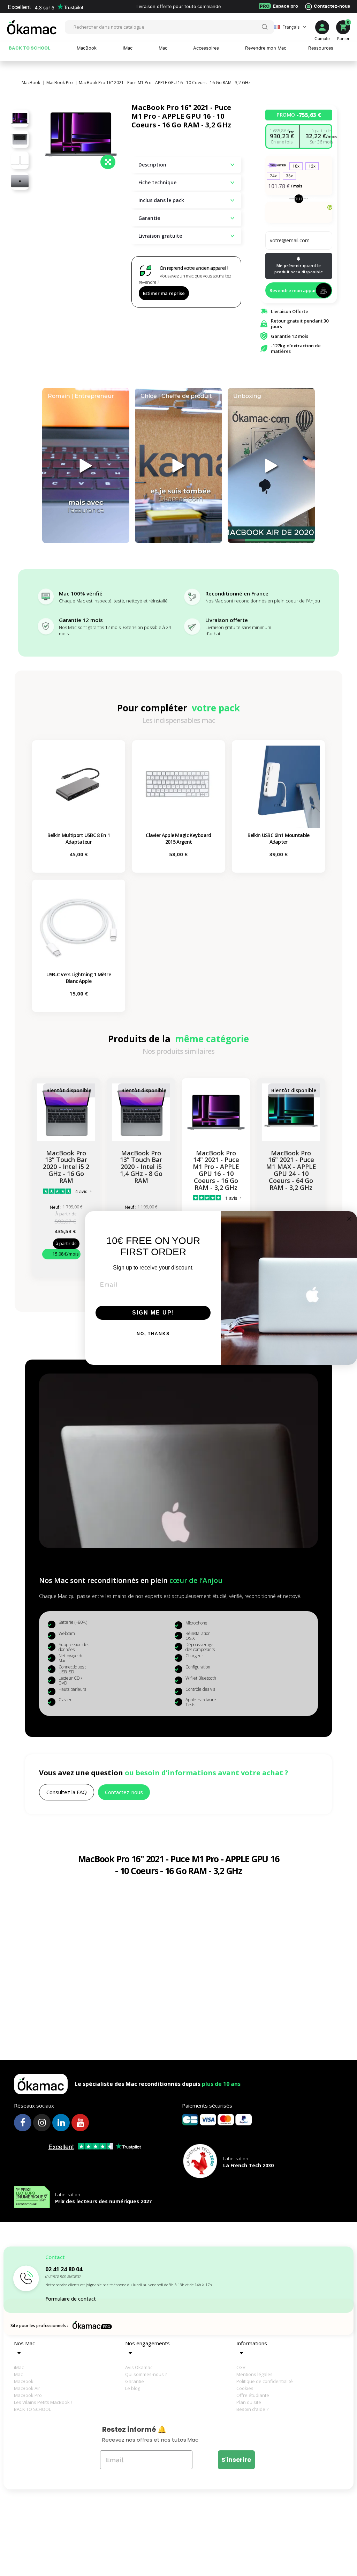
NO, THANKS (153, 1334)
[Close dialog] (349, 1219)
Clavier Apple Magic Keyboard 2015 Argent (178, 838)
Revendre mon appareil (296, 290)
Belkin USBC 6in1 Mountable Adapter (279, 838)
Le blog (133, 2388)
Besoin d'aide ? (252, 2409)
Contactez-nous (332, 6)
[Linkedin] (61, 2123)
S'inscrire (236, 2460)
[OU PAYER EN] (299, 214)
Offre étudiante (253, 2395)
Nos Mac (24, 2343)
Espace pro (279, 6)
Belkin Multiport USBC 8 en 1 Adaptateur (79, 838)
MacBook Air (27, 2388)
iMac (19, 2367)
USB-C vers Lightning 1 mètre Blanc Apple (79, 978)
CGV (241, 2367)
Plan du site (249, 2402)
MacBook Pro (28, 2395)
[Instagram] (42, 2123)
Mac (18, 2374)
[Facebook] (23, 2123)
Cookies (245, 2388)
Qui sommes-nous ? (146, 2374)
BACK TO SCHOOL (32, 2409)
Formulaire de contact (71, 2299)
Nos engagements (147, 2343)
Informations (252, 2343)
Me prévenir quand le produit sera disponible (299, 269)
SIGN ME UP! (153, 1313)
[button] (67, 1792)
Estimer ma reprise (164, 293)
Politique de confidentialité (260, 2381)
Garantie (135, 2381)
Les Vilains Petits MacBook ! (38, 2402)
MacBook (24, 2381)
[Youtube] (80, 2123)
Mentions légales (255, 2374)
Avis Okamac (139, 2367)
